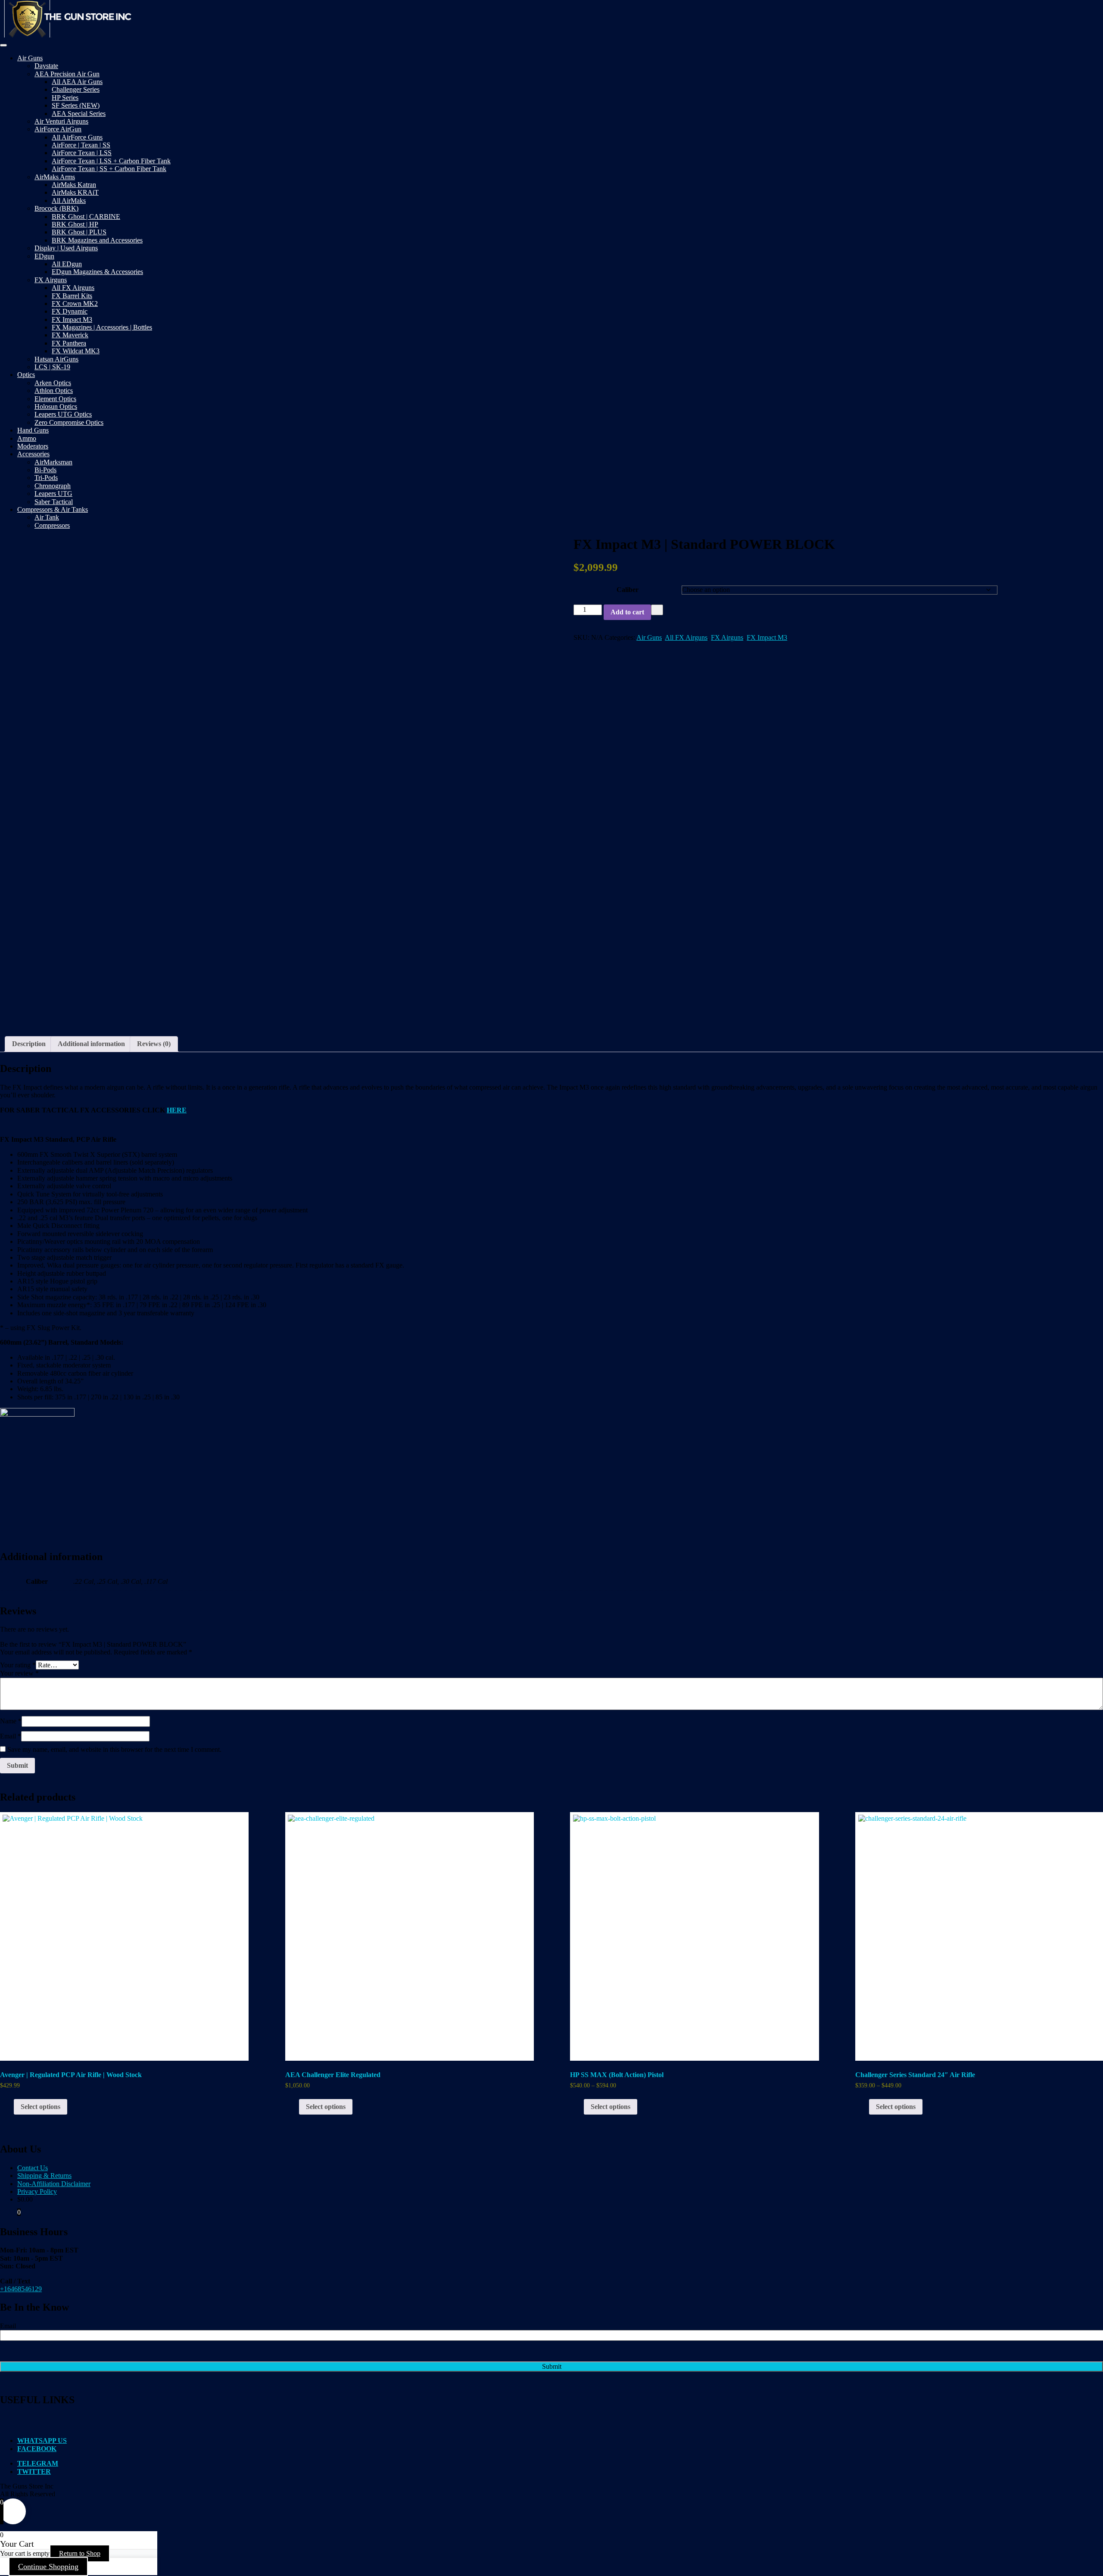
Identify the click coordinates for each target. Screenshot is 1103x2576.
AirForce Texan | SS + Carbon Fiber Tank (109, 169)
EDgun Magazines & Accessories (97, 272)
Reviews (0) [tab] (154, 1044)
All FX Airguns (73, 288)
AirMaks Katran (74, 185)
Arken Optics (53, 383)
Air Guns (30, 58)
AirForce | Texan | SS (81, 145)
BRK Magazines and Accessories (97, 240)
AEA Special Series (79, 114)
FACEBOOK (37, 2449)
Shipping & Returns (44, 2176)
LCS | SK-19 (52, 367)
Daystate (46, 66)
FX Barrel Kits (72, 296)
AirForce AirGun (58, 129)
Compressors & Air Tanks (53, 509)
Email (11, 1736)
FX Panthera (69, 343)
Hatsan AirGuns (56, 359)
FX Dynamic (70, 311)
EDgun (44, 256)
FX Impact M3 (72, 319)
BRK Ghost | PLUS (79, 232)
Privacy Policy (37, 2191)
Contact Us (33, 2168)
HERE (177, 1110)
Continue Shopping (48, 2567)
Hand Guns (33, 430)
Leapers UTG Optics (63, 414)
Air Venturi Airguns (61, 121)
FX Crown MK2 (75, 304)
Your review (19, 1673)
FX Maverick (70, 335)
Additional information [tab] (91, 1044)
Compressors (52, 525)
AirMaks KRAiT (75, 192)
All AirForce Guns (77, 137)
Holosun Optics (56, 406)
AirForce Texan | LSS (82, 153)
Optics (26, 375)
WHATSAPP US (42, 2441)
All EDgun (67, 264)
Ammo (27, 438)
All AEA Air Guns (77, 82)
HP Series (65, 98)
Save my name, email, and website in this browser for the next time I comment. (114, 1749)
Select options (41, 2107)
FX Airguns (51, 280)
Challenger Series (76, 89)
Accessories (33, 454)
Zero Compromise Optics (69, 422)
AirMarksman (53, 462)
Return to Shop (80, 2553)
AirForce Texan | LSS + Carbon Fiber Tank (111, 161)
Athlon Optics (54, 391)
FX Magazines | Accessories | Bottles (102, 327)
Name (11, 1721)
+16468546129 (21, 2289)
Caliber (628, 590)
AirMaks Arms (55, 177)
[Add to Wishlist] (657, 610)
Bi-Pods (45, 470)
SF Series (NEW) (76, 105)
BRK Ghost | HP (75, 224)
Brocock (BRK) (56, 208)
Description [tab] (29, 1044)
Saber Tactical (54, 502)
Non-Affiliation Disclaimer (54, 2184)
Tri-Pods (46, 478)
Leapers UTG (53, 494)
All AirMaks (69, 201)
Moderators (33, 446)
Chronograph (53, 486)
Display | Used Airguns (66, 248)
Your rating (18, 1665)
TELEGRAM (38, 2463)
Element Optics (55, 399)
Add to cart (627, 612)
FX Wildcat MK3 (76, 351)
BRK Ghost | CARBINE (86, 216)
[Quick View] (9, 2107)
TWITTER (34, 2472)
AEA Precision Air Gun (67, 74)
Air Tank (47, 517)
